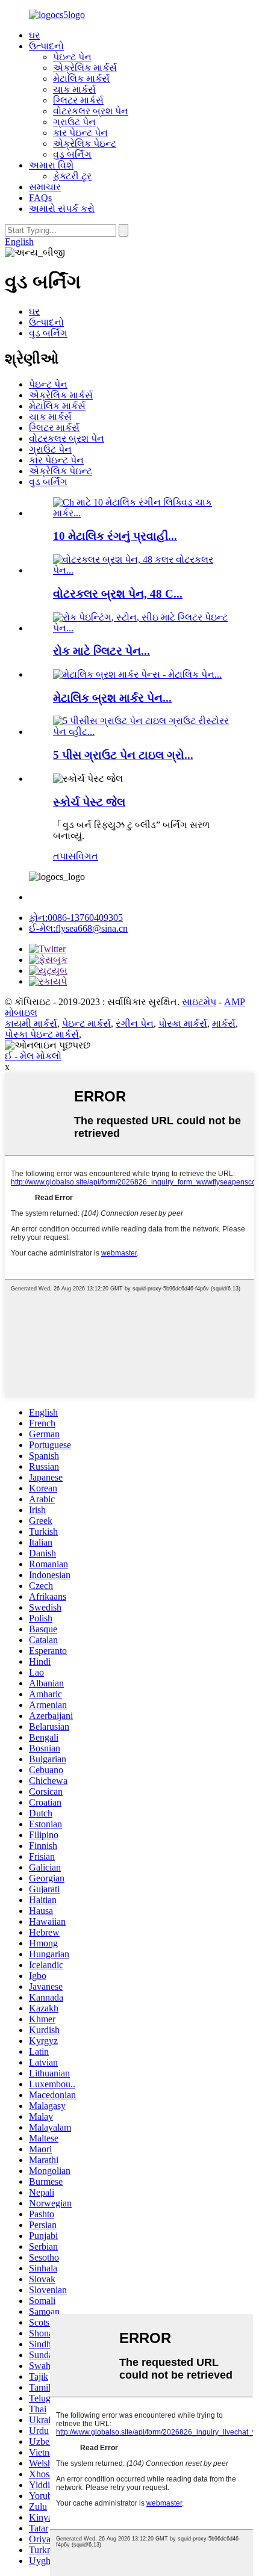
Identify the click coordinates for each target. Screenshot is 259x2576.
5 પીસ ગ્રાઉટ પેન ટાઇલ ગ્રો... (123, 755)
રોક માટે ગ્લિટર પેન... (101, 651)
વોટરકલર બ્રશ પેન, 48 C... (118, 594)
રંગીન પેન (135, 1023)
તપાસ (64, 856)
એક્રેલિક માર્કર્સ (85, 68)
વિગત (87, 856)
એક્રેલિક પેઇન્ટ (85, 144)
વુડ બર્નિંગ (72, 154)
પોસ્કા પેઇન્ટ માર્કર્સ (42, 1034)
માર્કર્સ (224, 1023)
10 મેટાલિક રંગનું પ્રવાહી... (115, 536)
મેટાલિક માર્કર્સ (81, 79)
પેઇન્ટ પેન (72, 57)
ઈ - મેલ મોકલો (33, 1056)
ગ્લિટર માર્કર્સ (78, 100)
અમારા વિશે (51, 165)
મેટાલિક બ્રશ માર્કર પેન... (112, 698)
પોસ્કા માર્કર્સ (183, 1023)
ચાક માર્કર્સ (74, 89)
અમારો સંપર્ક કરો (62, 209)
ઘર (34, 35)
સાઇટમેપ (199, 1002)
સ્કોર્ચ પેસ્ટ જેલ (89, 802)
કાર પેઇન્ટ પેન (80, 133)
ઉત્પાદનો (46, 46)
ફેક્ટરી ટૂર (72, 176)
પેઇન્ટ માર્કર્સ (86, 1023)
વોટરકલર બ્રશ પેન (91, 111)
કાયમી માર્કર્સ (31, 1023)
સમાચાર (45, 187)
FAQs (40, 198)
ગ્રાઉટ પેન (74, 122)
